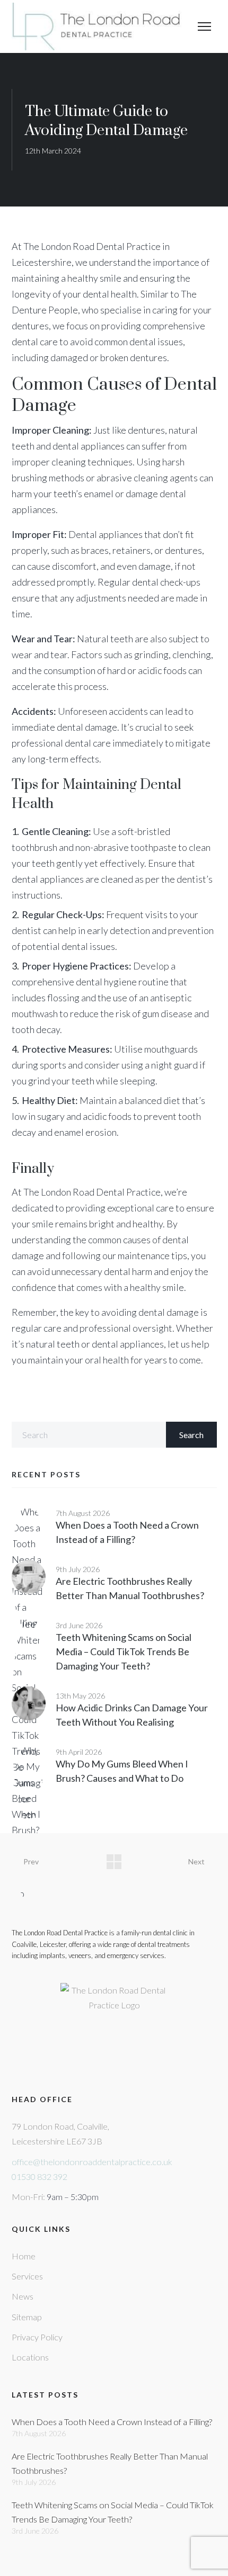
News (23, 2296)
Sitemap (27, 2317)
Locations (30, 2357)
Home (24, 2256)
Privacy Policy (37, 2337)
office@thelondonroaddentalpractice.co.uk (92, 2162)
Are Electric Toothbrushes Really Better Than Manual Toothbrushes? (110, 2463)
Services (27, 2276)
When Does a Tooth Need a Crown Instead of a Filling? (112, 2422)
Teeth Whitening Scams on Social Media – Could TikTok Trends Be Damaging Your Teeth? (124, 1651)
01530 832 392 (40, 2176)
